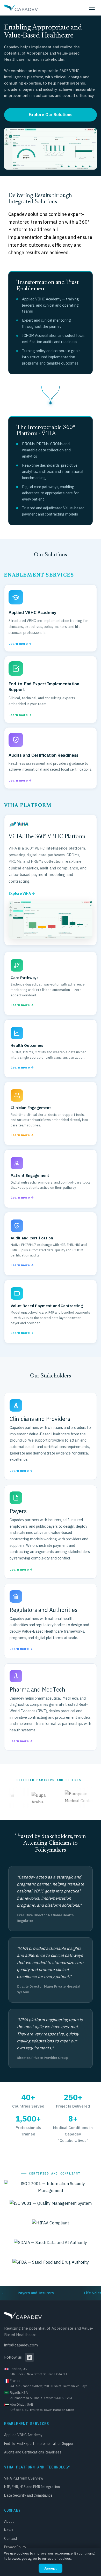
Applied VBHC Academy (23, 2435)
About (9, 2521)
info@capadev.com (21, 2345)
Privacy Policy (15, 2547)
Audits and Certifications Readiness (33, 2452)
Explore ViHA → (22, 893)
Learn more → (21, 1471)
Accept (51, 2568)
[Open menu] (92, 8)
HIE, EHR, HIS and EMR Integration (32, 2487)
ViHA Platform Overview (24, 2478)
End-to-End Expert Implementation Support (40, 2444)
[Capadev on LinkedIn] (30, 2357)
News (9, 2530)
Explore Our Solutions (51, 115)
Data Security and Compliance (28, 2495)
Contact (11, 2539)
